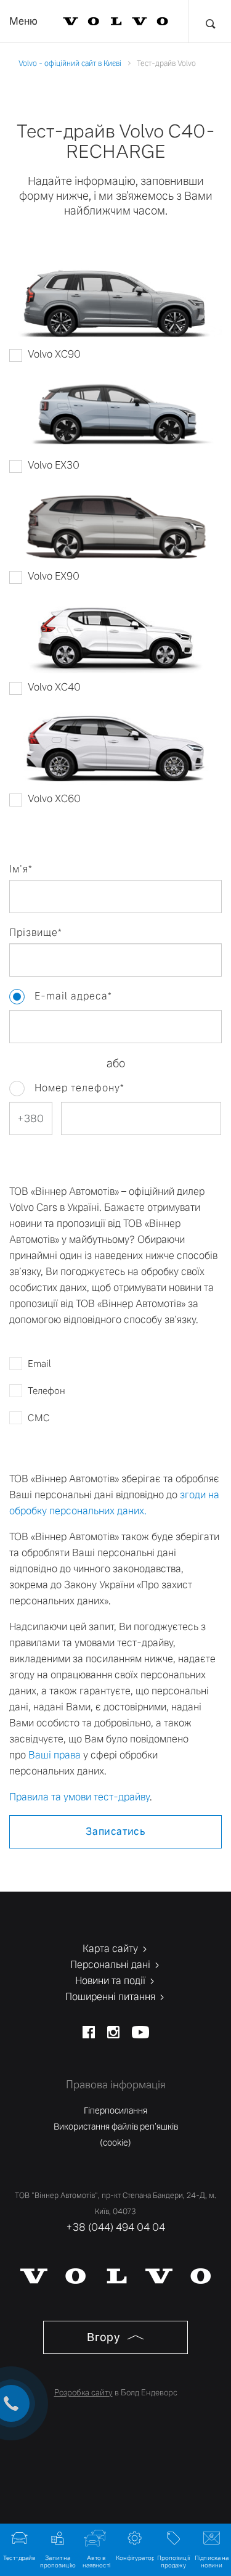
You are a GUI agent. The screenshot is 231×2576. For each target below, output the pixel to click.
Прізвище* (36, 933)
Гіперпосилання (115, 2110)
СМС (39, 1418)
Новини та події (111, 1981)
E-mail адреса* (17, 997)
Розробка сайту (83, 2393)
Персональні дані (111, 1965)
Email (39, 1364)
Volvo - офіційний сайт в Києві (70, 64)
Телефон (47, 1391)
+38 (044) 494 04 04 (115, 2227)
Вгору (105, 2337)
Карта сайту (111, 1949)
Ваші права (55, 1755)
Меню (23, 21)
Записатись (115, 1832)
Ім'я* (21, 869)
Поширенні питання (111, 1997)
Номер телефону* (79, 1088)
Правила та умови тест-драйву (79, 1797)
